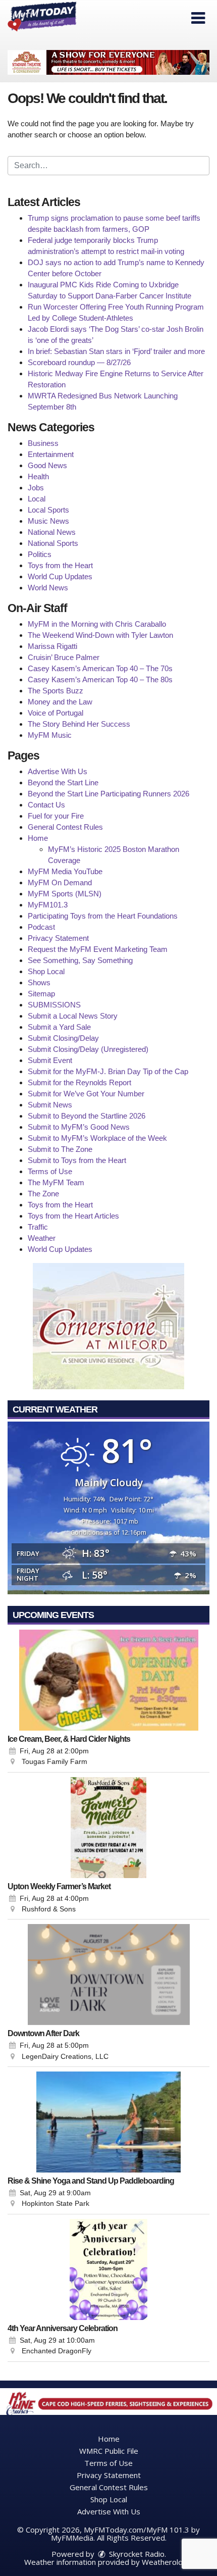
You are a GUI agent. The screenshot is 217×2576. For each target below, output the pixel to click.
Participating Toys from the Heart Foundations (103, 916)
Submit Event (50, 1060)
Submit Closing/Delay (63, 1038)
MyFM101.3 (48, 905)
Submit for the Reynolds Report (79, 1082)
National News (52, 532)
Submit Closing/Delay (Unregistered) (88, 1049)
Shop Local (46, 971)
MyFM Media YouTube (65, 871)
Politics (40, 554)
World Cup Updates (60, 576)
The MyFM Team (56, 1182)
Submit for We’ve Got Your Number (86, 1094)
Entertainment (51, 454)
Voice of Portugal (56, 713)
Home (38, 838)
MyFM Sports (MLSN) (65, 894)
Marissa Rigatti (52, 646)
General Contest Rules (65, 827)
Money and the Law (60, 702)
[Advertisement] (108, 62)
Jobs (36, 488)
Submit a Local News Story (73, 1016)
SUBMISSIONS (54, 1005)
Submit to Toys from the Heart (77, 1160)
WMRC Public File (109, 2451)
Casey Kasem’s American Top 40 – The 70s (100, 668)
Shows (39, 982)
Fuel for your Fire (56, 816)
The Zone (43, 1194)
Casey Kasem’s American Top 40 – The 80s (100, 679)
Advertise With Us (58, 771)
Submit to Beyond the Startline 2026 (87, 1116)
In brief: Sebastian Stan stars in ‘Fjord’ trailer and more (116, 351)
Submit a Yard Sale (59, 1027)
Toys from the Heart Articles (73, 1216)
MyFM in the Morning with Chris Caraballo (97, 624)
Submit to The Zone (60, 1149)
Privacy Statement (58, 938)
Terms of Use (50, 1171)
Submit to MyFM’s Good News (79, 1127)
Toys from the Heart (60, 565)
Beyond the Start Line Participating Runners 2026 (108, 794)
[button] (198, 18)
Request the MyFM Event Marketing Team (98, 949)
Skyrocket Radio (136, 2554)
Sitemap (41, 994)
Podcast (41, 927)
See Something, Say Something (80, 960)
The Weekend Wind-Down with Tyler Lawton (100, 635)
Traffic (38, 1227)
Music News (48, 521)
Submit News (50, 1105)
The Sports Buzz (56, 691)
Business (43, 443)
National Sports (53, 543)
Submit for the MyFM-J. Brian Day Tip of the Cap (108, 1071)
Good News (47, 465)
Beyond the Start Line (63, 782)
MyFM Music (50, 735)
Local (37, 499)
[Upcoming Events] (108, 1680)
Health (38, 476)
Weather (42, 1238)
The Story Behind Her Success (79, 724)
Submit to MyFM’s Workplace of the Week (97, 1138)
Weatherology (167, 2562)
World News (48, 588)
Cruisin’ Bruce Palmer (64, 657)
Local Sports (48, 510)
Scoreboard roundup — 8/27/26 (79, 362)
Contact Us (46, 805)
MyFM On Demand (60, 882)
